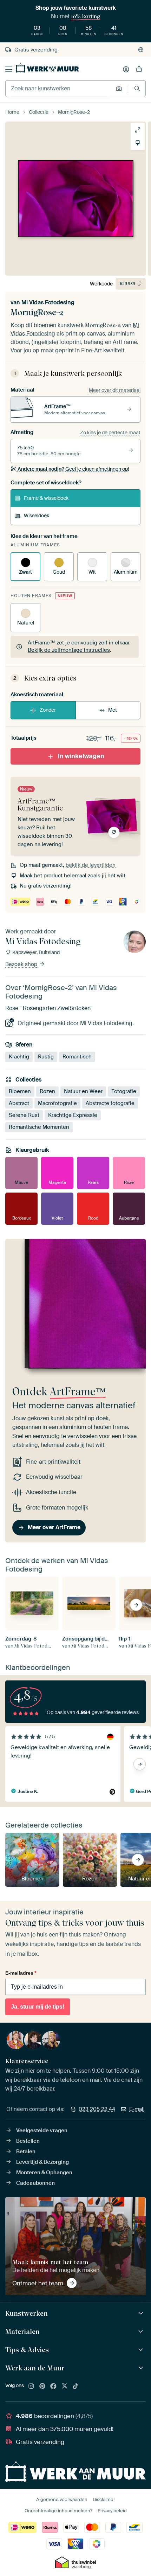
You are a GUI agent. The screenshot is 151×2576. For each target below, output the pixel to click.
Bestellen (28, 2141)
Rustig (46, 1056)
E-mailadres (21, 1973)
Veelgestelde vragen (42, 2130)
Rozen (47, 1091)
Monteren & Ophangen (44, 2173)
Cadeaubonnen (35, 2183)
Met (113, 710)
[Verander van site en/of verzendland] (141, 50)
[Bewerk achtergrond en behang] (138, 143)
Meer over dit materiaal (115, 390)
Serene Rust (24, 1115)
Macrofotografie (57, 1103)
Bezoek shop (22, 964)
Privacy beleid (112, 2511)
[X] (65, 2387)
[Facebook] (53, 2387)
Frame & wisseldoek (46, 498)
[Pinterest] (42, 2387)
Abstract (19, 1103)
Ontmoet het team (38, 2283)
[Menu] (9, 69)
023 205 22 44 (97, 2109)
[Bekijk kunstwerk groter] (138, 130)
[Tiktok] (75, 2387)
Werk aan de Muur (35, 2368)
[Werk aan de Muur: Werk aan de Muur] (142, 2368)
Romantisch (77, 1056)
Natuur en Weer (83, 1091)
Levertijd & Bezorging (42, 2162)
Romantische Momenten (39, 1127)
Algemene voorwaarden (62, 2499)
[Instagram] (31, 2387)
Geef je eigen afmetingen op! (73, 469)
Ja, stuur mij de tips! (38, 2007)
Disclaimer (104, 2499)
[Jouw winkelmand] (139, 69)
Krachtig (19, 1056)
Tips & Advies (27, 2350)
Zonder (48, 710)
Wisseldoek (37, 516)
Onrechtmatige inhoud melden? (58, 2511)
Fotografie (124, 1091)
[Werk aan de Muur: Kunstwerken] (142, 2313)
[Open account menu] (126, 69)
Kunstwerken (27, 2313)
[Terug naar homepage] (47, 68)
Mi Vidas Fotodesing (48, 302)
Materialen (22, 2332)
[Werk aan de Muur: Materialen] (142, 2332)
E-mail (137, 2109)
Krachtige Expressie (73, 1115)
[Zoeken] (137, 88)
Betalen (26, 2152)
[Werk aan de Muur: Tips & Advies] (142, 2350)
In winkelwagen (81, 756)
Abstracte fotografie (110, 1103)
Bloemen (20, 1091)
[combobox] (59, 89)
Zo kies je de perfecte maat (110, 433)
